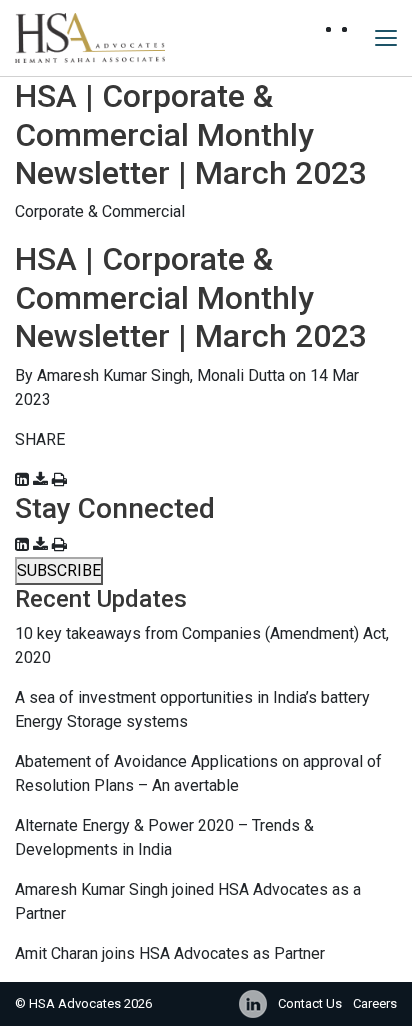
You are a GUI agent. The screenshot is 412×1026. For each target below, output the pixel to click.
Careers (375, 1003)
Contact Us (310, 1003)
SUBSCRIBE (59, 570)
